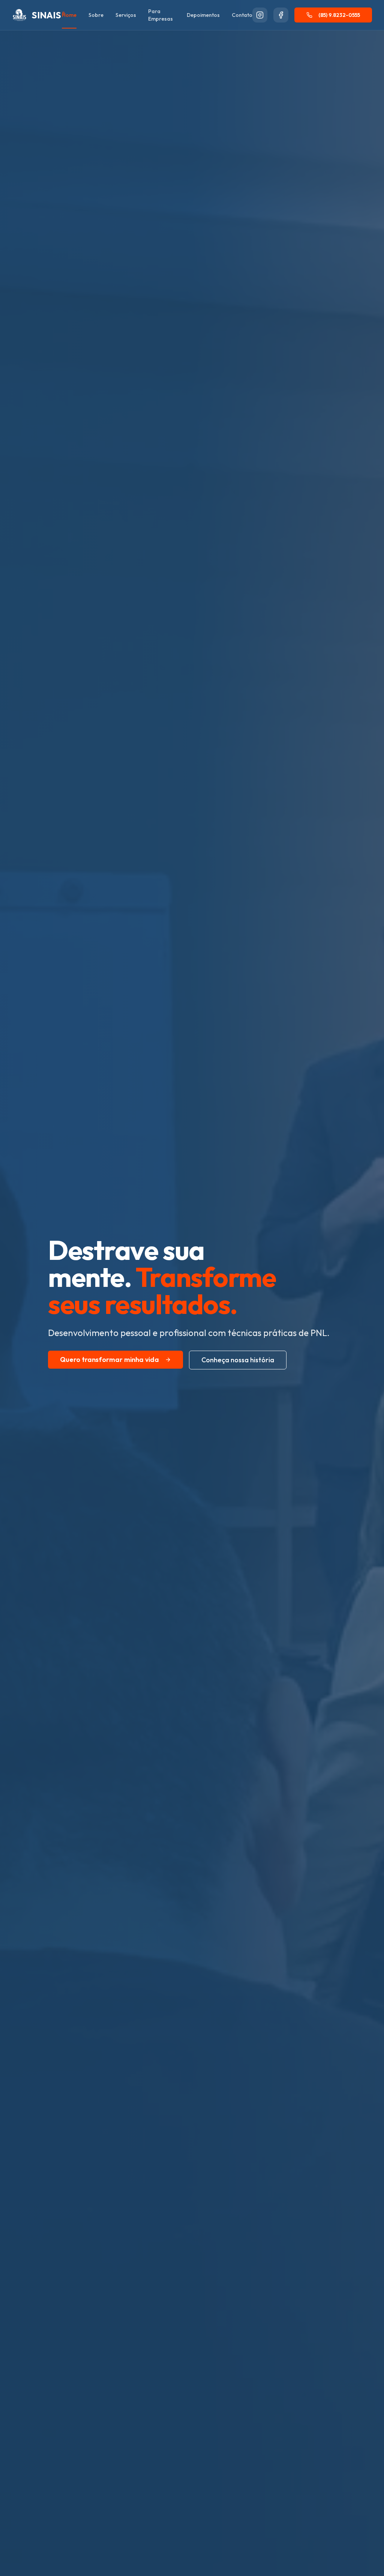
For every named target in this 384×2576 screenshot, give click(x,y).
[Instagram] (260, 15)
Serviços (126, 15)
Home (69, 15)
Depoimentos (203, 15)
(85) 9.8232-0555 (339, 15)
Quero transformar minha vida (109, 1359)
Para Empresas (160, 15)
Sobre (96, 15)
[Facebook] (281, 15)
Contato (242, 15)
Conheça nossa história (238, 1360)
